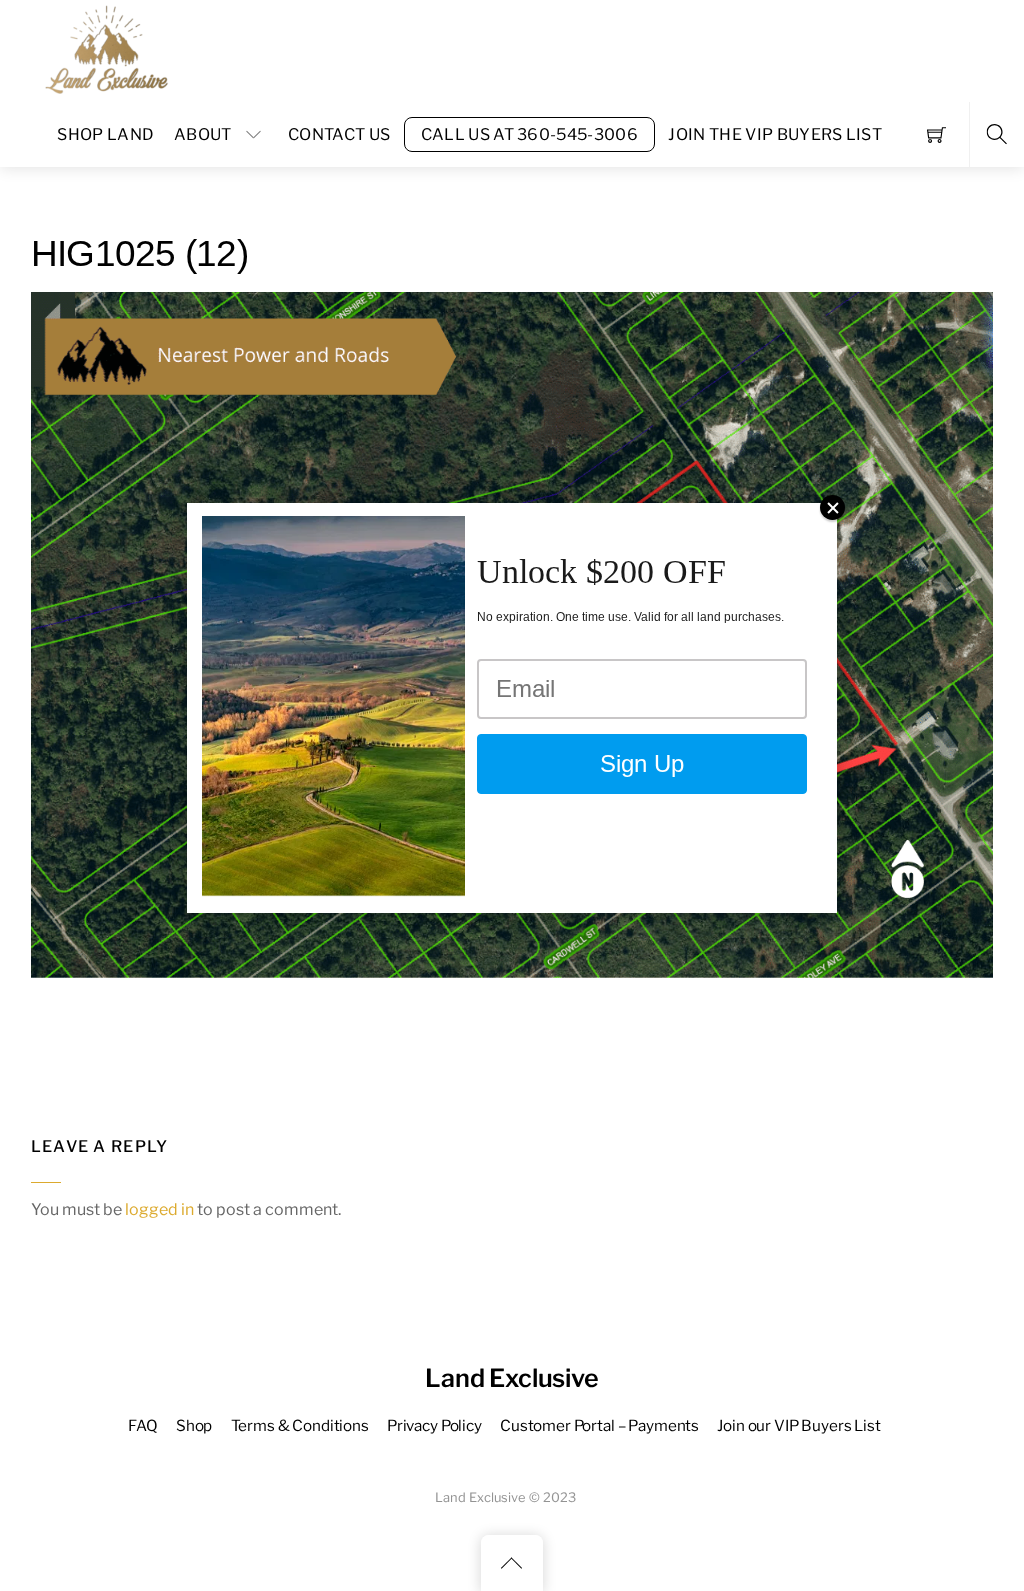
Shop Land (105, 134)
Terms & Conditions (300, 1425)
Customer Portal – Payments (599, 1425)
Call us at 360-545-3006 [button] (529, 134)
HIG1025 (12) (139, 253)
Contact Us (339, 134)
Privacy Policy (434, 1425)
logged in (159, 1209)
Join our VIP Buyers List (798, 1425)
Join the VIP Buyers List (775, 134)
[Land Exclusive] (103, 48)
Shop (194, 1425)
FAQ (143, 1425)
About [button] (203, 134)
